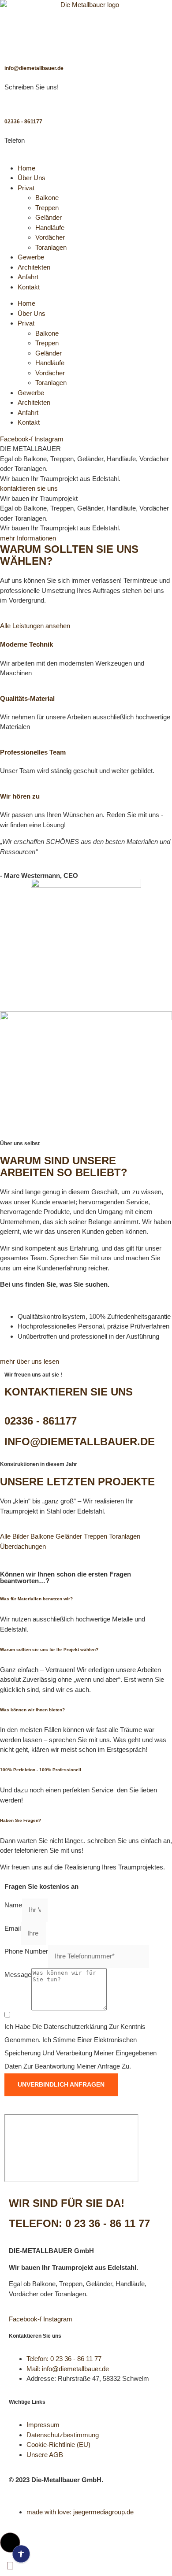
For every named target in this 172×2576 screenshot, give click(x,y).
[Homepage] (86, 24)
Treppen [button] (96, 1536)
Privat (26, 188)
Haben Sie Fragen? (21, 1820)
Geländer (49, 217)
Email (13, 1928)
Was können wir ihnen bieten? (32, 1710)
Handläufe (50, 228)
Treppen (47, 208)
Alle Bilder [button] (15, 1536)
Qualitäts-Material (27, 698)
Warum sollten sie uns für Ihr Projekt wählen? (49, 1649)
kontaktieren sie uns (29, 488)
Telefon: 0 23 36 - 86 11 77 (79, 2223)
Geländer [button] (70, 1536)
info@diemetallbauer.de (34, 68)
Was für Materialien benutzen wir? (36, 1599)
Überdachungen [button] (23, 1546)
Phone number (26, 1951)
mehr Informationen (28, 538)
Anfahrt (28, 277)
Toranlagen (51, 247)
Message (18, 1975)
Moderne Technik (26, 644)
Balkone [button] (43, 1536)
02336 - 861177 (23, 122)
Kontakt (29, 287)
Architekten (34, 267)
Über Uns (32, 178)
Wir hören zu (20, 796)
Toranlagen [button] (125, 1536)
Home (26, 168)
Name (13, 1905)
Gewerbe (31, 257)
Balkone (47, 198)
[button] (86, 1599)
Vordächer (50, 237)
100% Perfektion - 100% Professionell (41, 1770)
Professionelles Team (33, 752)
